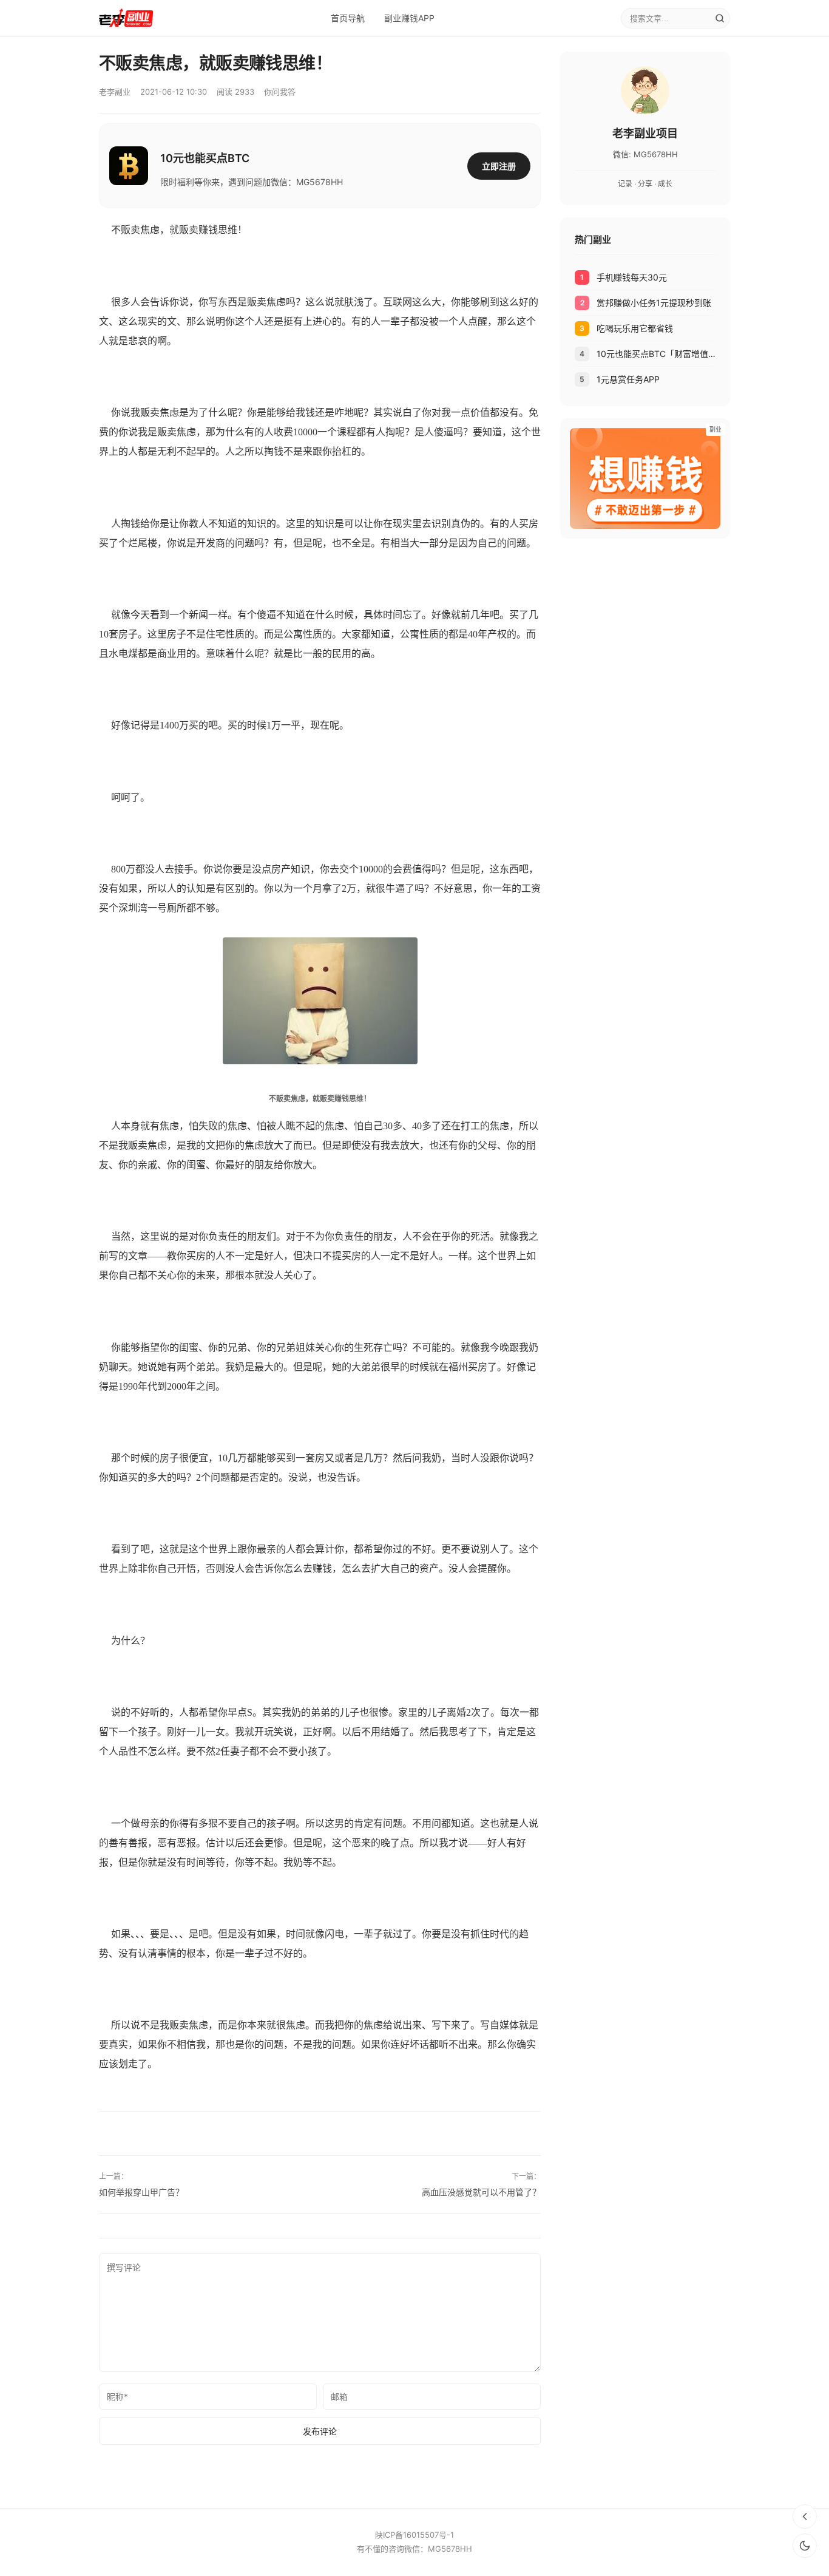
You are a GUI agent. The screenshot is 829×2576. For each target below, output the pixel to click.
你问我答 (280, 92)
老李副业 (115, 92)
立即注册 (499, 166)
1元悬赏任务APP (628, 379)
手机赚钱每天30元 (632, 277)
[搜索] (720, 18)
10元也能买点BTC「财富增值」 (656, 354)
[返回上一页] (805, 2517)
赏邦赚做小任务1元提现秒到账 (654, 303)
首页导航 (348, 18)
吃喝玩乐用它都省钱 (635, 328)
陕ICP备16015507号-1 (414, 2535)
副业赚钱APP (409, 18)
